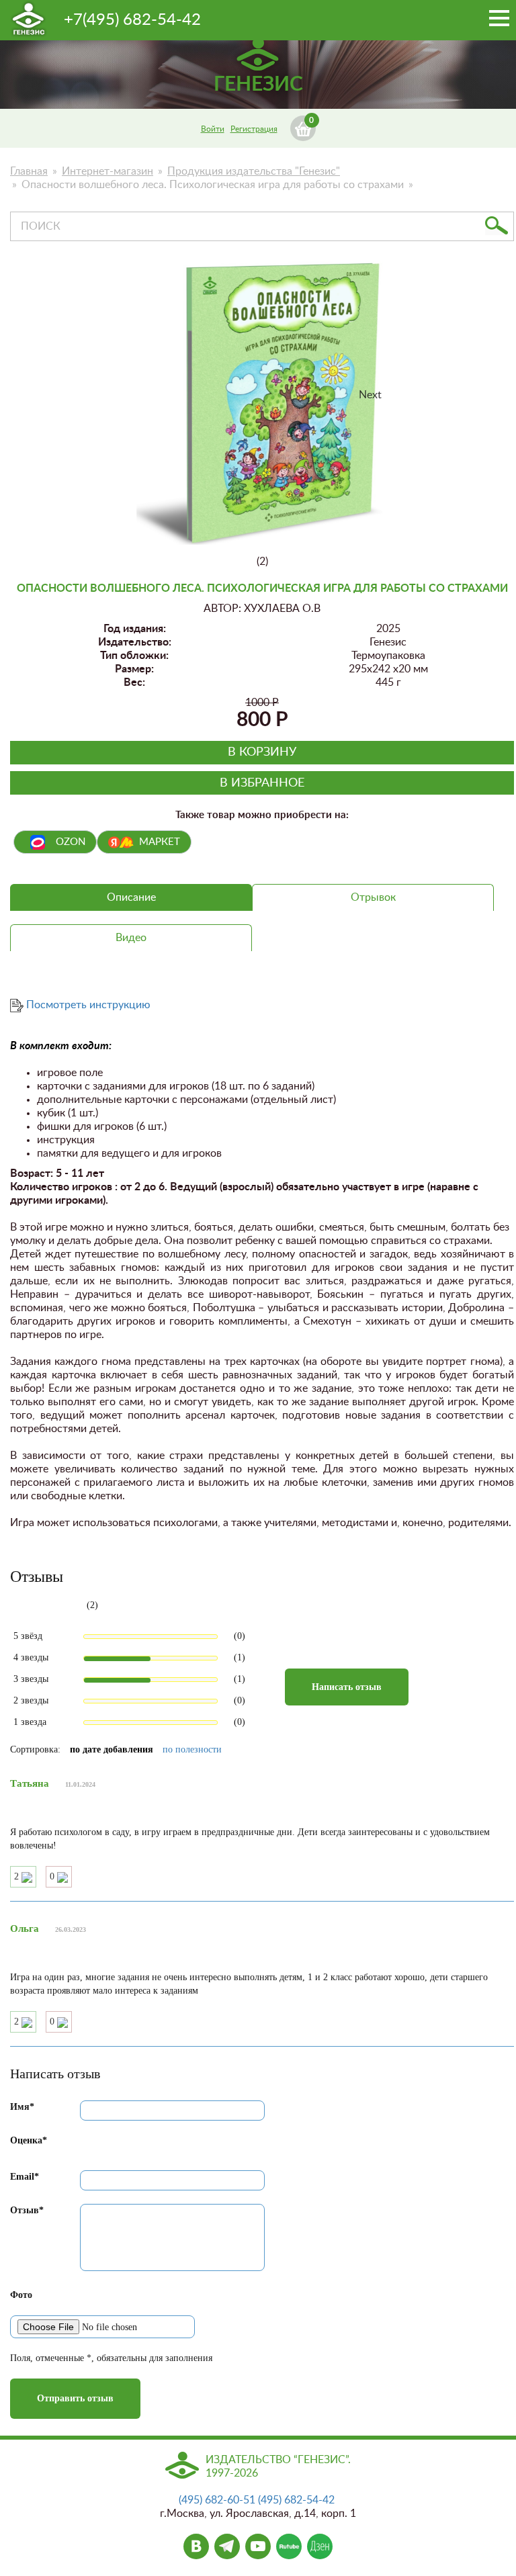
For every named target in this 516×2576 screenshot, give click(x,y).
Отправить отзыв (75, 2398)
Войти (213, 129)
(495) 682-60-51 (217, 2500)
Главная (29, 171)
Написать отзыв (347, 1687)
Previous (157, 408)
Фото (21, 2295)
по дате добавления (112, 1749)
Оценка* (29, 2140)
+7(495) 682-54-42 (132, 20)
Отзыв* (27, 2210)
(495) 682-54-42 (296, 2500)
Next (370, 395)
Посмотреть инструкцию (88, 1005)
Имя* (22, 2107)
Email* (25, 2177)
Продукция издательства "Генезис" (254, 171)
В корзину (262, 752)
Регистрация (254, 129)
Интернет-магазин (107, 171)
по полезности (192, 1749)
